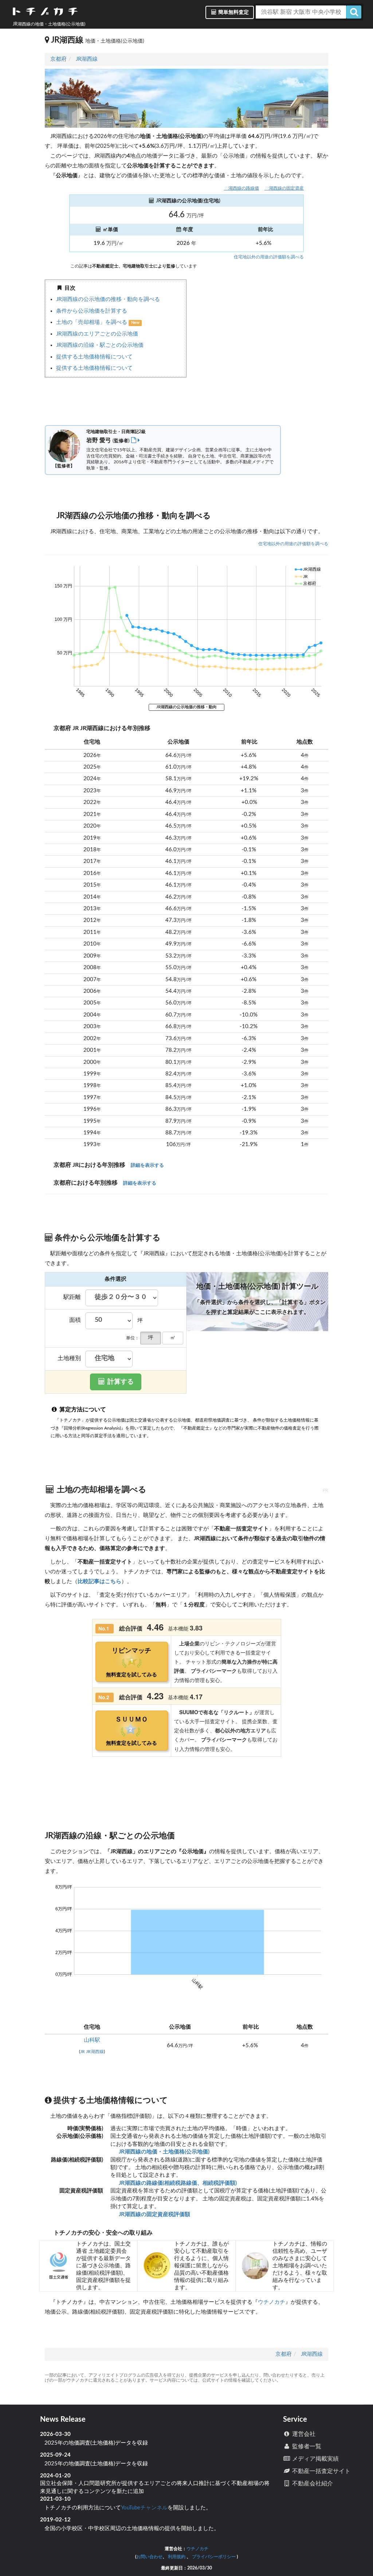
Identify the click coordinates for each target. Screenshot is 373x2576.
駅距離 (72, 1297)
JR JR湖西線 (92, 2052)
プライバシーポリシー (214, 2557)
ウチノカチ (272, 2302)
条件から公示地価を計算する (92, 311)
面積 (75, 1320)
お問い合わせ (149, 2557)
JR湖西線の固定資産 (284, 188)
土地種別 (69, 1358)
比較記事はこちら (99, 1582)
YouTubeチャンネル (144, 2508)
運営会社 (303, 2434)
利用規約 (177, 2557)
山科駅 (92, 2040)
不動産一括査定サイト (321, 2471)
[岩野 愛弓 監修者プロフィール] (136, 440)
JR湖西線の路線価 (242, 188)
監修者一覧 (306, 2446)
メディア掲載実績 (315, 2459)
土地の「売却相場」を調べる (92, 322)
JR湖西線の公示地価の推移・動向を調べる (108, 299)
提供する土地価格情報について (94, 357)
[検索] (354, 12)
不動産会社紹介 (312, 2484)
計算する (120, 1382)
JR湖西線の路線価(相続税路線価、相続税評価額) (177, 2183)
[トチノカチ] (45, 13)
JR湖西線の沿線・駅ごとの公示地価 (100, 345)
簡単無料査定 (233, 12)
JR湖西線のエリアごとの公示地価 (97, 334)
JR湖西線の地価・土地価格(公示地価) (163, 2152)
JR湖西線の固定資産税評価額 (154, 2214)
